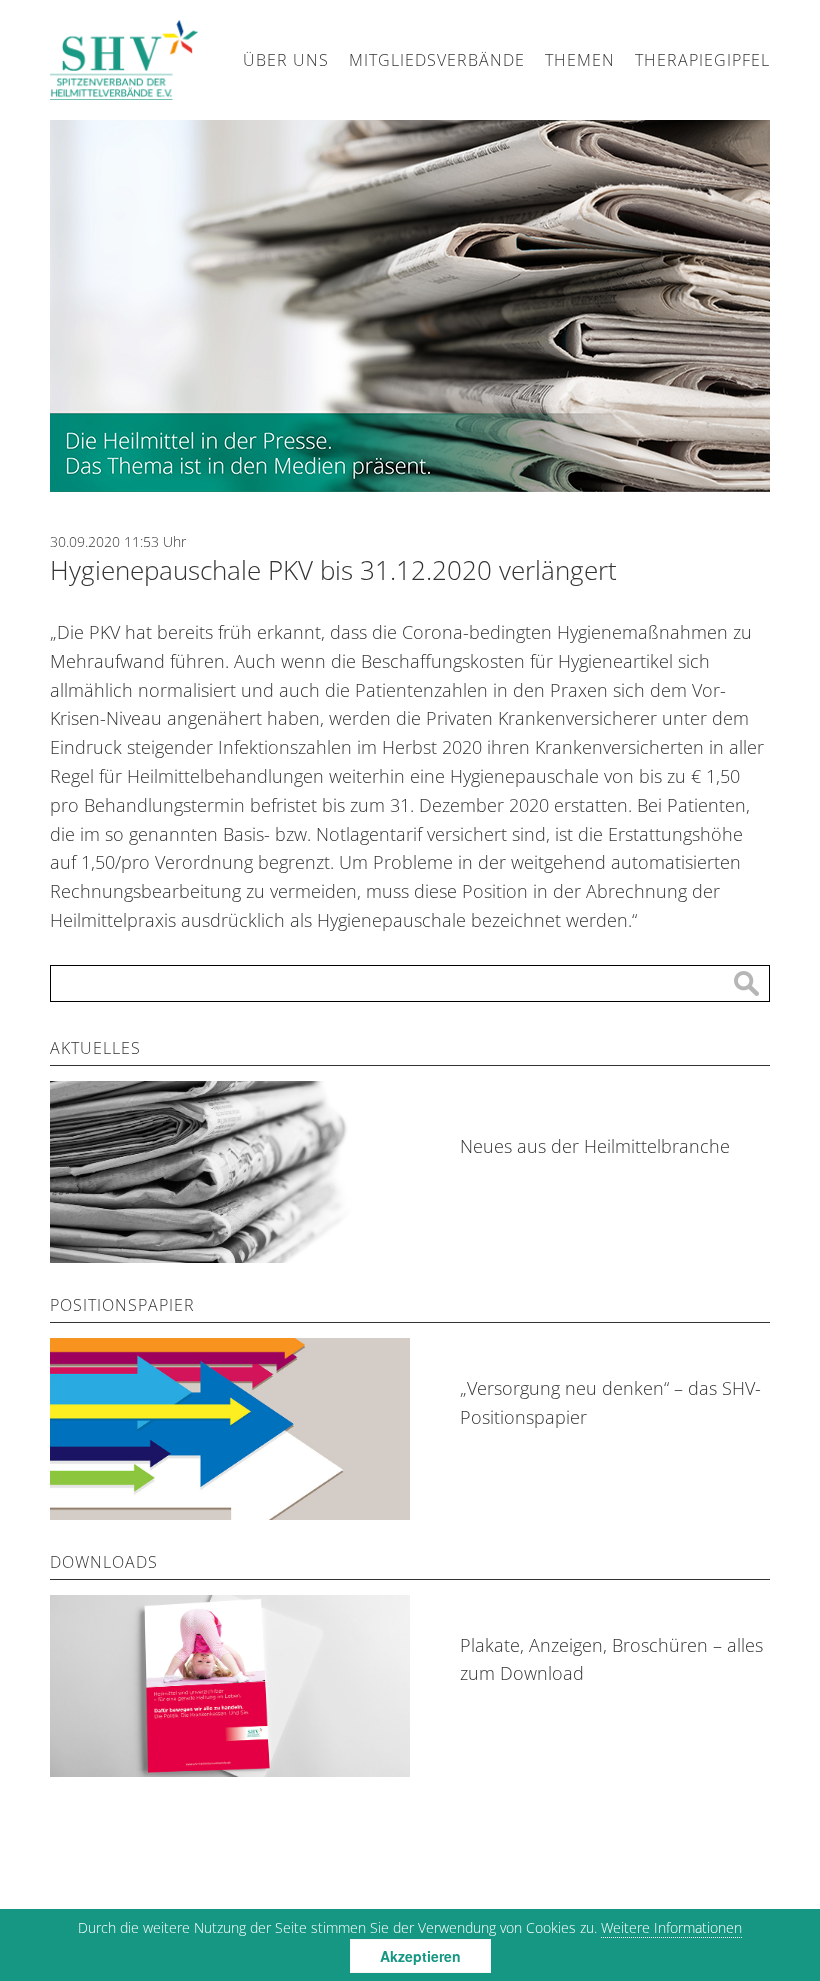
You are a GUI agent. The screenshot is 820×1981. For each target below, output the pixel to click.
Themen (580, 60)
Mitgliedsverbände (437, 60)
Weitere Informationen (671, 1927)
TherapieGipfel (702, 60)
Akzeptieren (420, 1956)
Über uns (286, 60)
